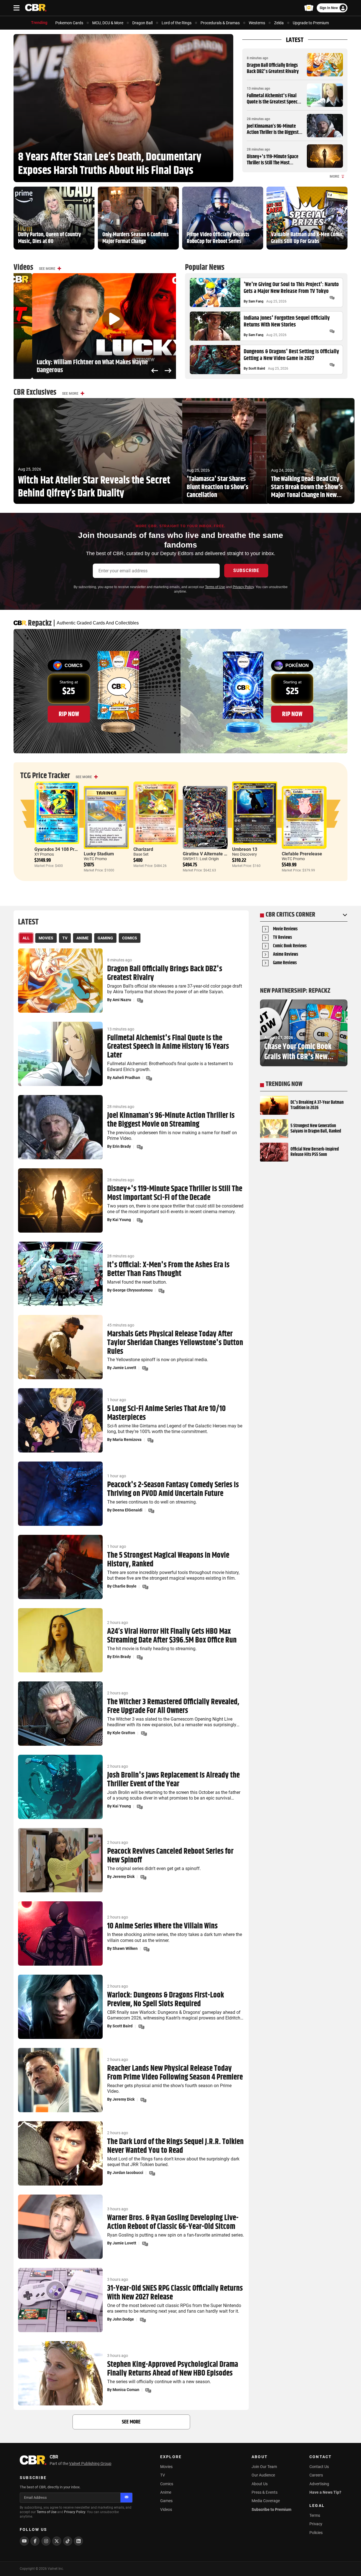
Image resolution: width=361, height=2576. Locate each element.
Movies (166, 2467)
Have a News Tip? (325, 2492)
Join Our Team (264, 2467)
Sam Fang (256, 301)
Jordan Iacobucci (128, 2173)
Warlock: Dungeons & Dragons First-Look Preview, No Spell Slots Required (166, 2000)
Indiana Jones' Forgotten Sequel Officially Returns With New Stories (287, 322)
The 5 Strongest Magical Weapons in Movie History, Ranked (168, 1560)
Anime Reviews (286, 955)
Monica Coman (126, 2390)
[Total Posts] (332, 298)
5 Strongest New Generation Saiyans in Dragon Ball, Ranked (316, 1129)
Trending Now (284, 1084)
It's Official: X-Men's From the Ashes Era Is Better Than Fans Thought (168, 1270)
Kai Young (122, 1220)
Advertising (319, 2484)
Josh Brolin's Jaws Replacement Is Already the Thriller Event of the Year (173, 1780)
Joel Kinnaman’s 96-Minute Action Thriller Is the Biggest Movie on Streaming (273, 132)
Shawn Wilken (125, 1948)
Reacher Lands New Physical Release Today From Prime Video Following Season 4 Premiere (175, 2073)
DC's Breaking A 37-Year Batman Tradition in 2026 (317, 1105)
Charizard (143, 849)
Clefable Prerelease (302, 854)
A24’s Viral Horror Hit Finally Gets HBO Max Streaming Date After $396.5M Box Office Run (172, 1636)
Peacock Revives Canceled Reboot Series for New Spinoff (170, 1856)
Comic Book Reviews (290, 946)
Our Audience (263, 2475)
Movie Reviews (285, 929)
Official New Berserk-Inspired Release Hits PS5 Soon (315, 1152)
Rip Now (69, 714)
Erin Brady (122, 1146)
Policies (316, 2533)
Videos (166, 2509)
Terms (315, 2515)
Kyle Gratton (124, 1733)
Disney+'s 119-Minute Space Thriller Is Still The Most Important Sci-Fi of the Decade (275, 163)
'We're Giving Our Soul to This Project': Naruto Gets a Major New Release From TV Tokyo (291, 288)
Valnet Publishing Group (90, 2464)
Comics (167, 2484)
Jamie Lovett (124, 1368)
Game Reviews (285, 963)
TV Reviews (282, 938)
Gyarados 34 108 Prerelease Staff (69, 849)
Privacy (316, 2524)
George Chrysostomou (133, 1290)
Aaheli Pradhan (126, 1078)
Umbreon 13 (245, 849)
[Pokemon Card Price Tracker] (309, 8)
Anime (166, 2492)
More (334, 176)
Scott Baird (257, 368)
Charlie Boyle (125, 1586)
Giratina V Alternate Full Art (211, 854)
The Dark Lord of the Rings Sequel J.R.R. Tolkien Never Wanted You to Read (175, 2146)
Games (166, 2501)
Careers (316, 2475)
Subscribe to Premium (271, 2509)
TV (163, 2475)
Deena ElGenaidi (127, 1510)
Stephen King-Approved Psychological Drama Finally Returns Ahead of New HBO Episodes (173, 2369)
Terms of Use (215, 587)
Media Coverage (266, 2501)
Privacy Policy (243, 587)
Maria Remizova (127, 1440)
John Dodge (123, 2319)
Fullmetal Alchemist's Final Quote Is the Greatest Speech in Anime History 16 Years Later (273, 105)
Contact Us (319, 2467)
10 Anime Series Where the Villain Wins (162, 1926)
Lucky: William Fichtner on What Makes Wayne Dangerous (74, 367)
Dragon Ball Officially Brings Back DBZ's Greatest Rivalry (273, 69)
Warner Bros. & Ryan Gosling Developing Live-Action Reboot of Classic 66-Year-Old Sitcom (173, 2222)
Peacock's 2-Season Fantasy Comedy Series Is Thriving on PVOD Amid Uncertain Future (173, 1489)
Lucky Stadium (99, 854)
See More (47, 269)
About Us (260, 2484)
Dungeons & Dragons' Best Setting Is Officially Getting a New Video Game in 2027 (291, 355)
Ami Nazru (122, 1000)
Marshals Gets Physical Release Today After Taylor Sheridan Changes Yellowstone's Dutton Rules (175, 1343)
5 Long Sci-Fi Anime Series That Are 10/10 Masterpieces (166, 1413)
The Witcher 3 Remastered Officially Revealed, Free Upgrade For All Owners (173, 1707)
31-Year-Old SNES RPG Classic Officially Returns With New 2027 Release (175, 2293)
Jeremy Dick (124, 1877)
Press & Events (265, 2492)
